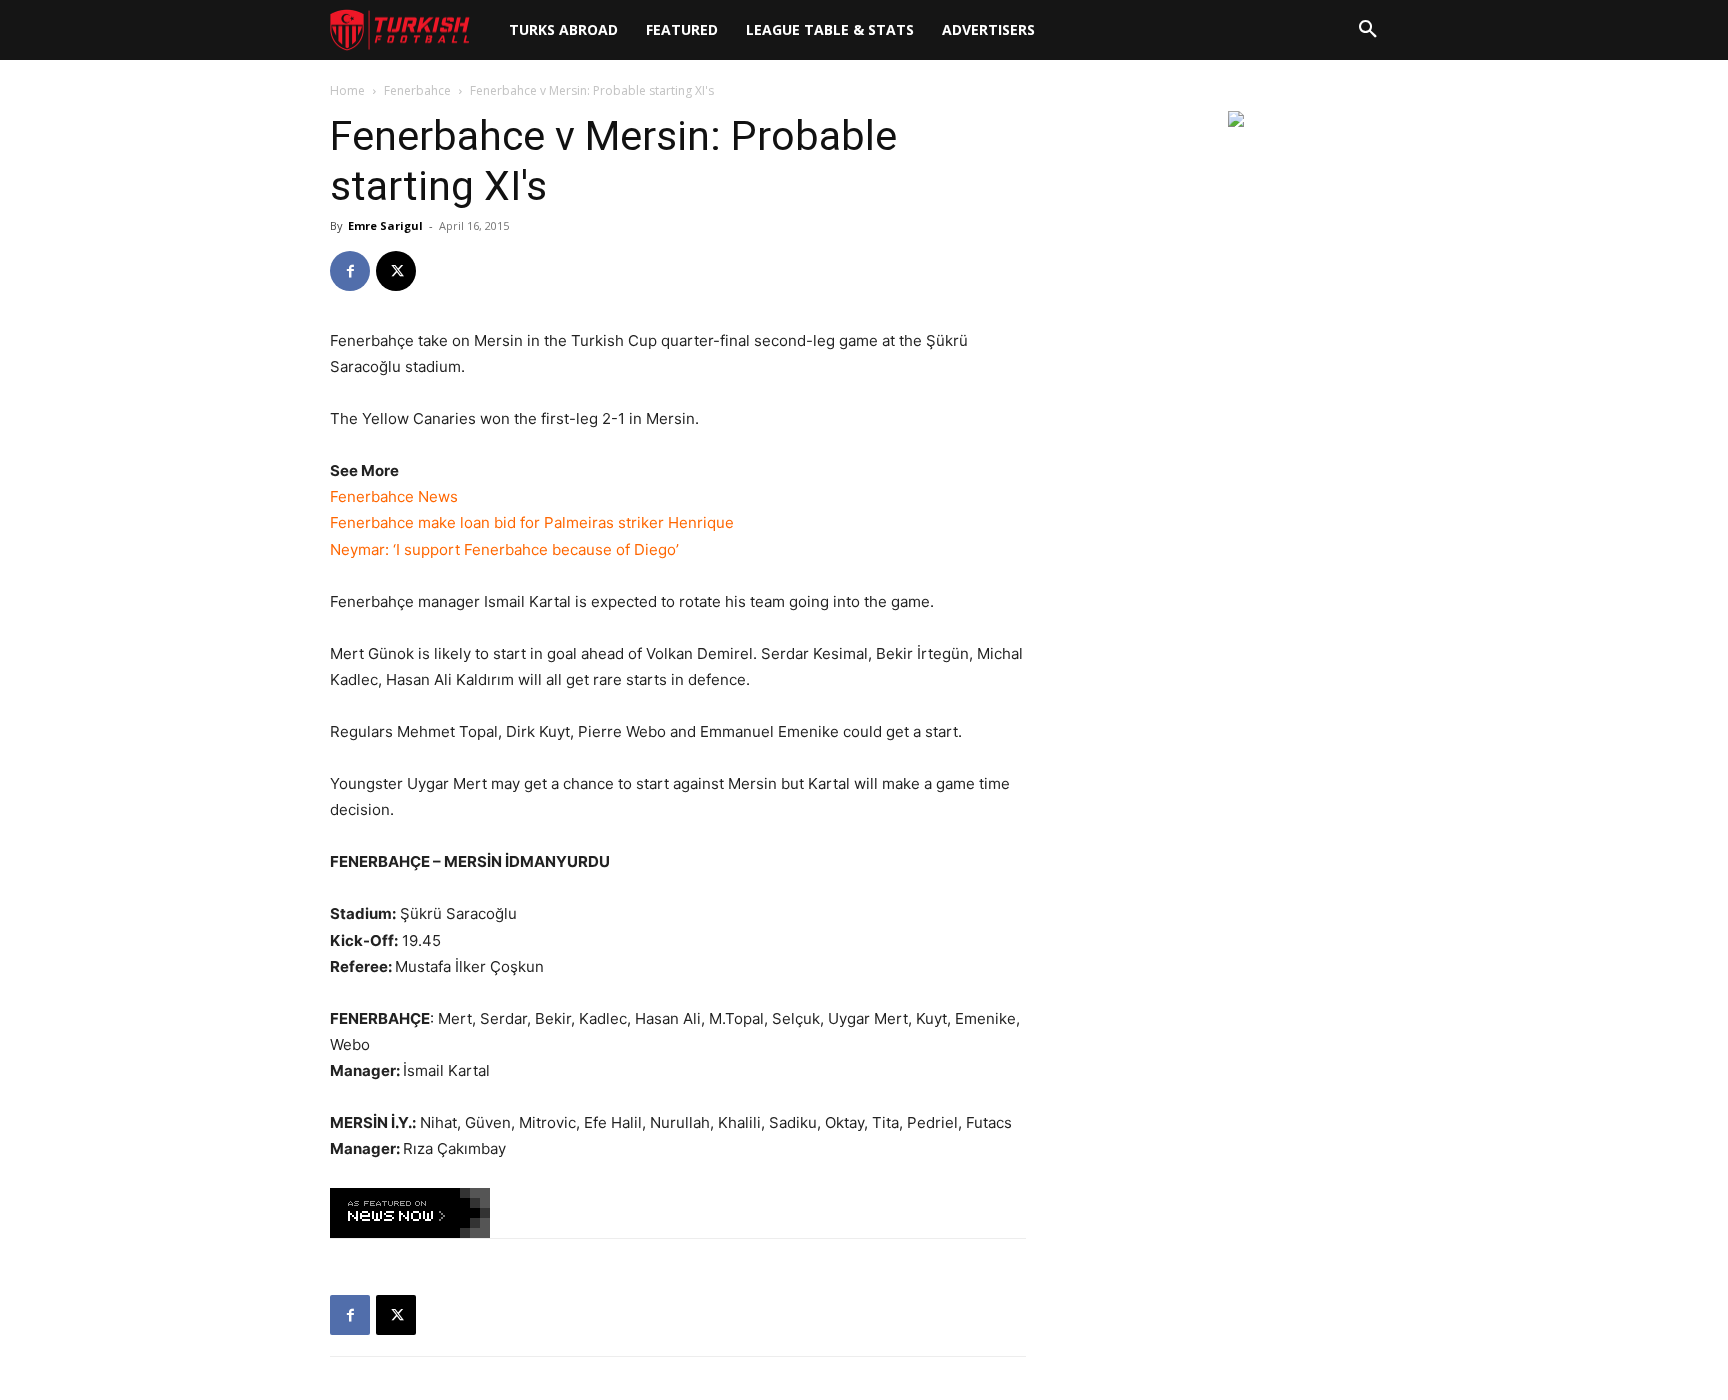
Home (347, 90)
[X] (396, 271)
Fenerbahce (417, 90)
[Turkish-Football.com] (400, 30)
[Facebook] (350, 271)
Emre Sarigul (385, 225)
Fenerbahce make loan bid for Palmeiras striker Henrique (532, 522)
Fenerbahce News (394, 496)
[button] (1368, 30)
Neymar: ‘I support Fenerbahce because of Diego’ (504, 549)
